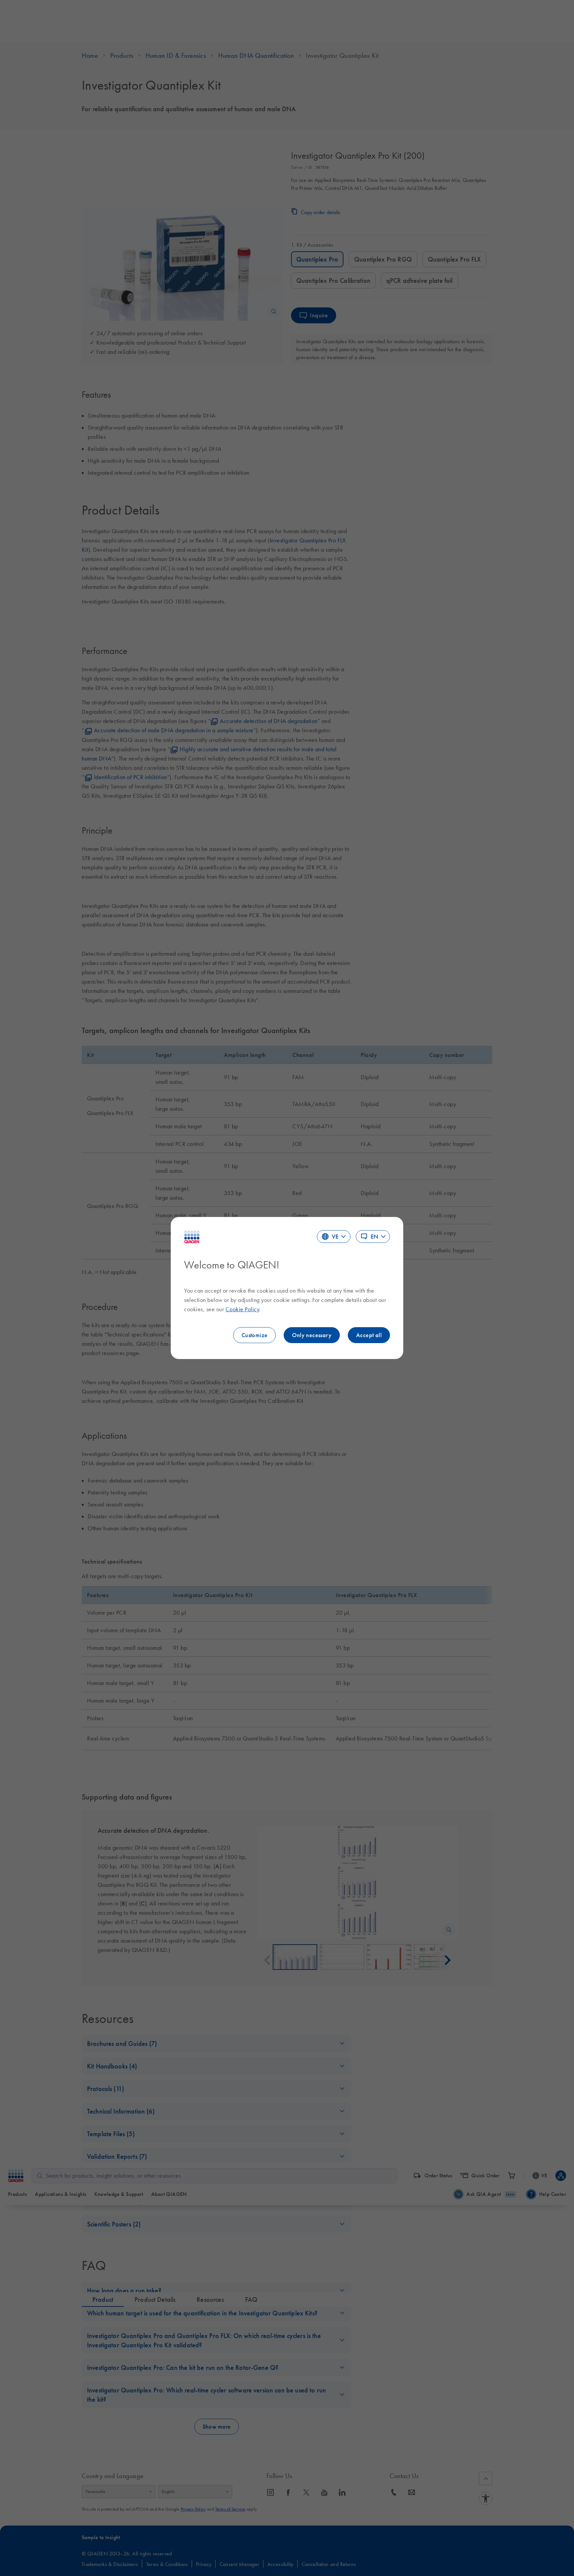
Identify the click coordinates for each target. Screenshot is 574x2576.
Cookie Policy (242, 1309)
